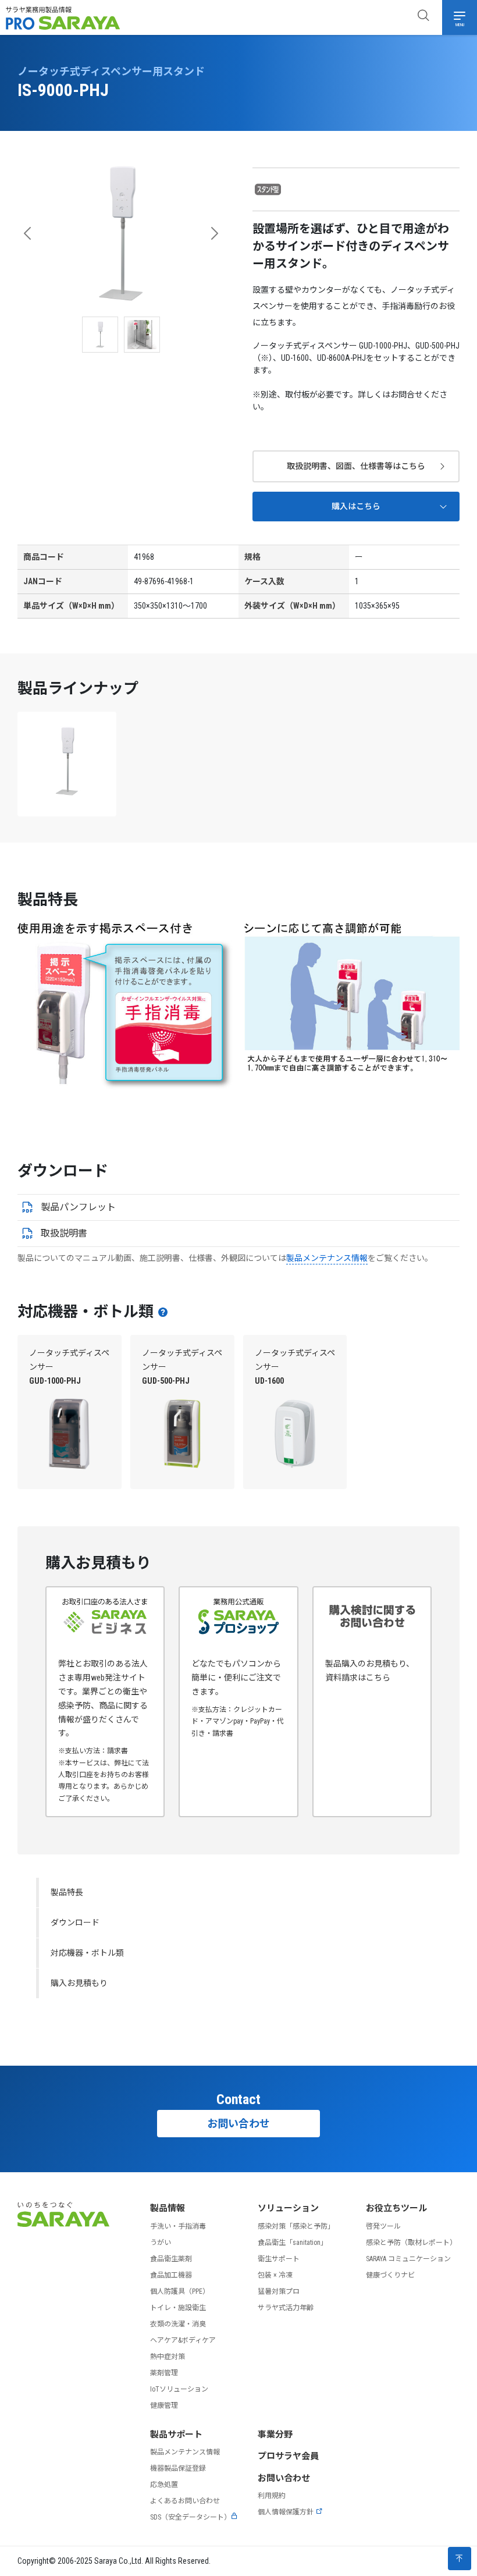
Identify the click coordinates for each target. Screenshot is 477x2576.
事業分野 (275, 2435)
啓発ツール (383, 2226)
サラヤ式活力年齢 (286, 2308)
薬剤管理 (164, 2373)
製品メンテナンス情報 (327, 1258)
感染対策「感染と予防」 (296, 2226)
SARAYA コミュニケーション (408, 2259)
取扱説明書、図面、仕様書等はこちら (356, 466)
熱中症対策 (168, 2357)
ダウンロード (75, 1923)
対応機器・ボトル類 (87, 1953)
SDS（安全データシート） (191, 2517)
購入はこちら (356, 506)
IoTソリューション (179, 2389)
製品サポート (176, 2435)
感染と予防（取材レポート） (411, 2243)
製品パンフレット (78, 1207)
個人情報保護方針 (286, 2512)
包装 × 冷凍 (275, 2275)
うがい (161, 2243)
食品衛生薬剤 (171, 2259)
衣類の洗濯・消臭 (178, 2324)
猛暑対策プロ (279, 2291)
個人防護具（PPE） (180, 2291)
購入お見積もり (79, 1983)
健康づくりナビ (390, 2275)
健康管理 (164, 2406)
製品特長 (67, 1892)
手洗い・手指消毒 (178, 2226)
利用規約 (272, 2496)
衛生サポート (279, 2259)
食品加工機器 (171, 2275)
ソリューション (288, 2208)
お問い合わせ (238, 2124)
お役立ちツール (396, 2208)
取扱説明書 (64, 1233)
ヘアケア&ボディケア (183, 2340)
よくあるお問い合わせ (185, 2501)
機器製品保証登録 (178, 2468)
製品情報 (168, 2208)
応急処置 (164, 2485)
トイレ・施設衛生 (178, 2308)
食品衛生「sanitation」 (293, 2243)
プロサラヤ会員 (288, 2456)
